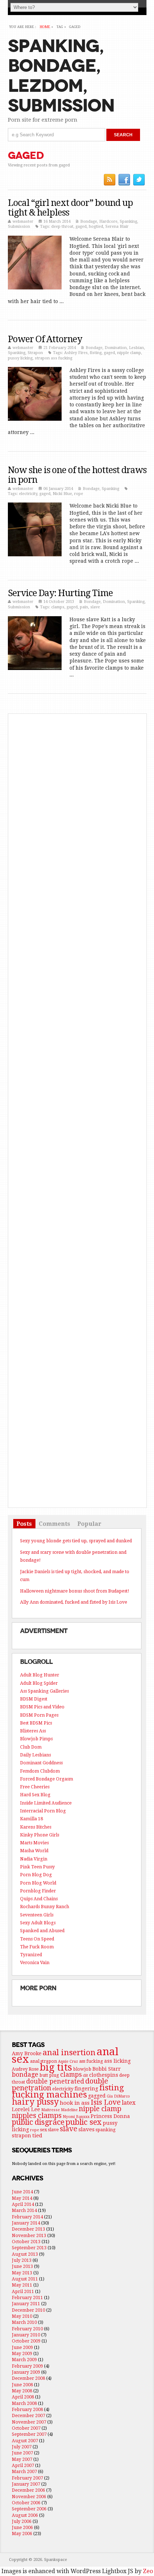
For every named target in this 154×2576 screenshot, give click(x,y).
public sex (84, 2122)
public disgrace (38, 2122)
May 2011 (22, 2285)
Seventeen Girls (37, 1915)
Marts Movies (34, 1843)
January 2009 (26, 2372)
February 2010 (27, 2329)
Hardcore (108, 221)
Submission (19, 227)
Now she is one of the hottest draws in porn (77, 475)
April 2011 (23, 2291)
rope (79, 494)
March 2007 (24, 2471)
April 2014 (23, 2204)
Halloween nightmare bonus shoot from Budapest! (75, 1591)
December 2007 (28, 2415)
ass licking (117, 2061)
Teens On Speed (37, 1939)
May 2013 (22, 2273)
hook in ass (75, 2103)
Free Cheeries (35, 1787)
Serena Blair (117, 227)
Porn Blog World (38, 1883)
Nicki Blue (62, 494)
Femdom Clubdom (40, 1771)
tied (37, 2136)
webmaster (23, 221)
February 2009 (27, 2366)
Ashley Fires (76, 353)
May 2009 (22, 2353)
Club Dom (31, 1747)
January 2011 (26, 2304)
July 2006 (22, 2521)
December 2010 (28, 2310)
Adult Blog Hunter (40, 1675)
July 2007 (22, 2447)
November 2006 (29, 2497)
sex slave (49, 2130)
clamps (58, 607)
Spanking (128, 221)
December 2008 (28, 2378)
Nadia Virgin (34, 1859)
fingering (86, 2089)
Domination (116, 348)
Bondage (89, 221)
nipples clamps (37, 2115)
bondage (25, 2075)
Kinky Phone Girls (40, 1835)
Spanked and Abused (42, 1931)
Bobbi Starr (107, 2069)
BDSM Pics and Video (42, 1707)
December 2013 (28, 2229)
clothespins (104, 2075)
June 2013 (22, 2266)
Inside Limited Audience (46, 1803)
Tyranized (31, 1955)
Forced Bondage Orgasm (47, 1779)
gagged (97, 2096)
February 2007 (27, 2478)
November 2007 (29, 2422)
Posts (24, 1523)
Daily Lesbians (35, 1755)
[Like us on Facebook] (124, 180)
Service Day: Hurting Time (60, 593)
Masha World (34, 1851)
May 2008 (22, 2391)
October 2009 (26, 2341)
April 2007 (23, 2465)
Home (45, 27)
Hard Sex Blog (35, 1795)
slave (95, 607)
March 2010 (24, 2322)
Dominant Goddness (41, 1763)
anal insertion (69, 2052)
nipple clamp (129, 353)
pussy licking (20, 358)
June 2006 (22, 2527)
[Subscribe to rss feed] (110, 180)
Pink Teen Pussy (37, 1867)
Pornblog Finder (38, 1891)
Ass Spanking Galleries (44, 1691)
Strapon (35, 353)
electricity (28, 494)
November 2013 (29, 2235)
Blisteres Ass (33, 1731)
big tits (56, 2067)
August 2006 (25, 2515)
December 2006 (28, 2490)
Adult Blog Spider (39, 1683)
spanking (106, 2130)
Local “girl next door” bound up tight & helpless (70, 208)
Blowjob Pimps (36, 1739)
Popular (89, 1523)
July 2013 (22, 2260)
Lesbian (136, 348)
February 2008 (27, 2409)
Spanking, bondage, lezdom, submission (61, 76)
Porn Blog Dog (36, 1875)
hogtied (96, 227)
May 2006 (22, 2533)
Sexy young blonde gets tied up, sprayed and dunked (76, 1541)
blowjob (82, 2069)
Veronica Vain (35, 1962)
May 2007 (22, 2459)
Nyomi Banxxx (76, 2117)
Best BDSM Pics (36, 1723)
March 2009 (24, 2360)
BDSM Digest (34, 1699)
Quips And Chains (39, 1899)
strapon (21, 2136)
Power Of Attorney (45, 339)
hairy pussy (35, 2102)
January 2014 (26, 2223)
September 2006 (29, 2509)
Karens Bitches (36, 1827)
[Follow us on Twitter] (139, 180)
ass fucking (91, 2061)
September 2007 (29, 2434)
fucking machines (49, 2094)
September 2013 (29, 2248)
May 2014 (22, 2198)
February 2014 (27, 2217)
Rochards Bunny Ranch (45, 1907)
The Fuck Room (37, 1947)
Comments (54, 1523)
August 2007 (25, 2441)
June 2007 (22, 2453)
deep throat (62, 227)
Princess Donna (110, 2116)
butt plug (49, 2075)
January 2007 (26, 2484)
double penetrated (55, 2081)
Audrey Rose (25, 2069)
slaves (86, 2129)
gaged (81, 227)
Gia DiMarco (118, 2096)
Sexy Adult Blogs (38, 1923)
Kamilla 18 (32, 1819)
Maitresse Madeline (59, 2110)
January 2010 (26, 2335)
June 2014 (22, 2192)
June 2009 (22, 2347)
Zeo (148, 2571)
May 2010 (22, 2316)
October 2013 (26, 2242)
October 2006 (26, 2503)
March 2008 (24, 2403)
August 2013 (25, 2254)
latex (129, 2103)
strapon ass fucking (54, 358)
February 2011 (27, 2297)
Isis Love (106, 2102)
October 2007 (26, 2428)
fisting (96, 353)
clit (85, 2075)
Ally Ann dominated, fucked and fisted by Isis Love (74, 1602)
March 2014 (24, 2210)
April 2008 (23, 2397)
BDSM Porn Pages (39, 1715)
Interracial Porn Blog (43, 1811)
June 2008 (22, 2385)
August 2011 (25, 2279)
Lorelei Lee (26, 2109)
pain (84, 607)
